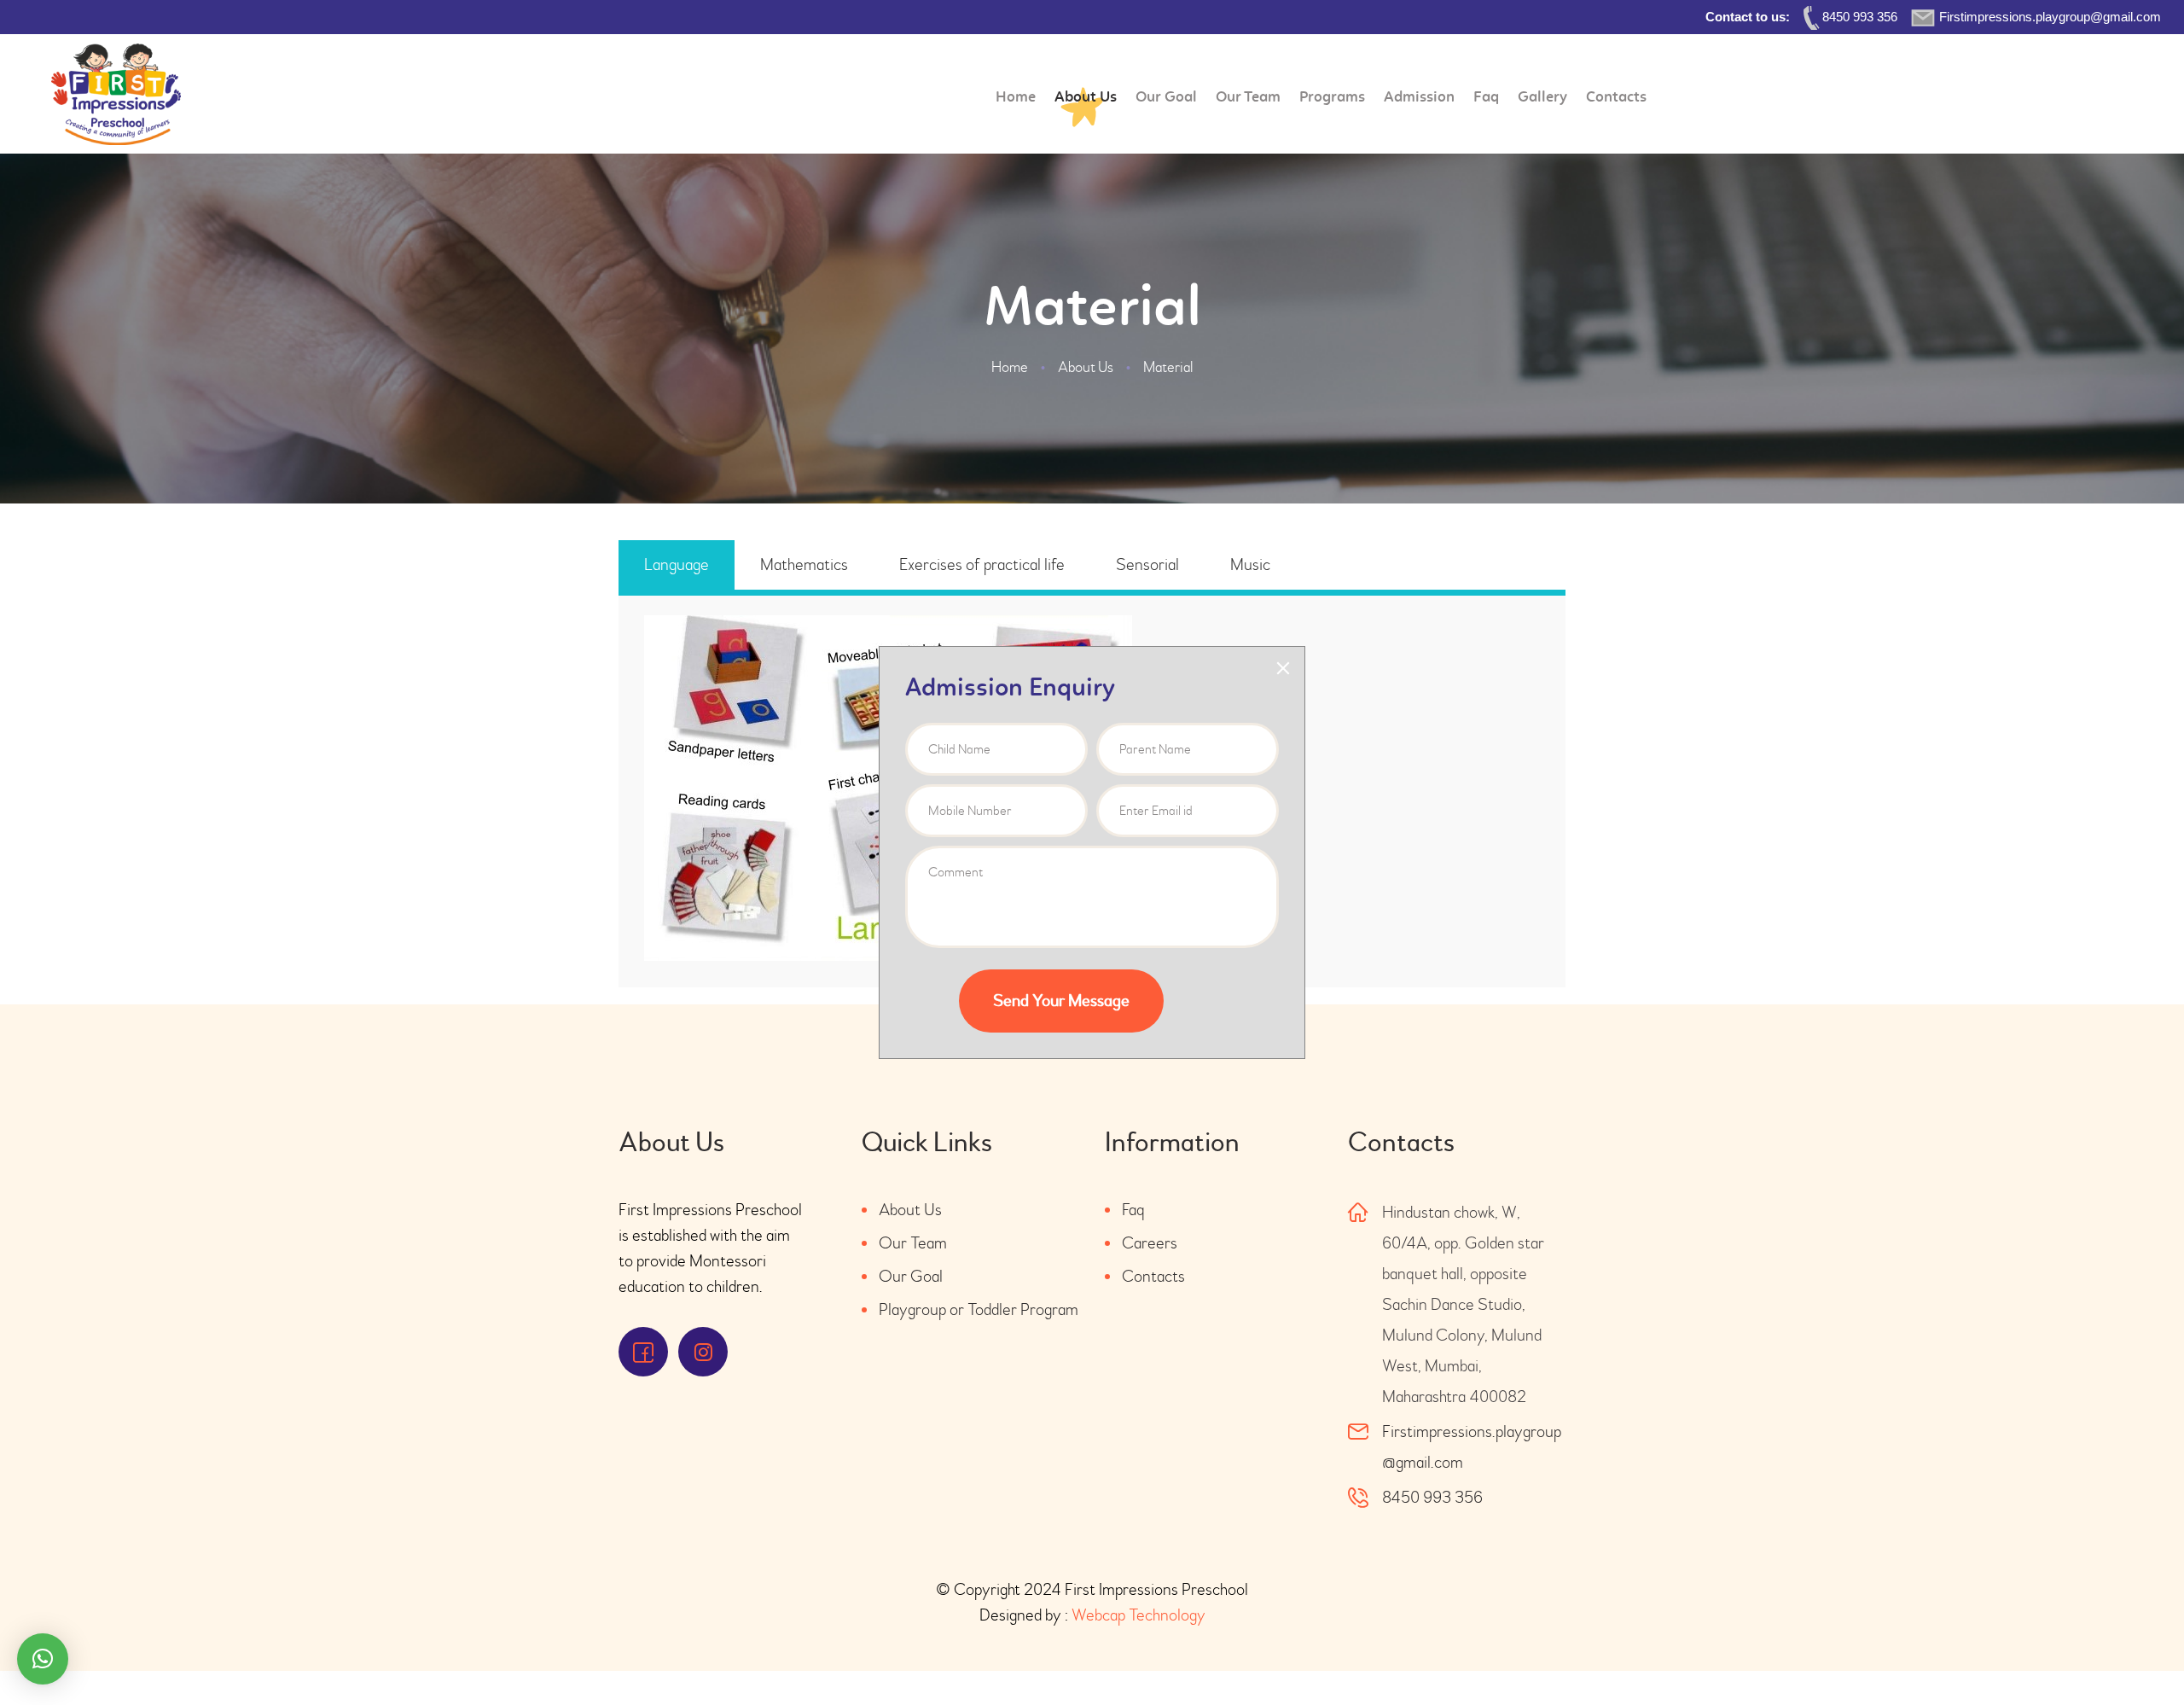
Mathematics (804, 564)
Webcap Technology (1138, 1615)
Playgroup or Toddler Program (979, 1309)
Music (1250, 564)
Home (1010, 367)
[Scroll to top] (2124, 1645)
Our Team (913, 1243)
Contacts (1153, 1276)
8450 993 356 (1432, 1497)
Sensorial (1147, 564)
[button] (43, 1659)
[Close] (1283, 668)
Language (677, 564)
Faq (1133, 1210)
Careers (1150, 1243)
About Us (1086, 367)
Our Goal (911, 1276)
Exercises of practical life (982, 564)
